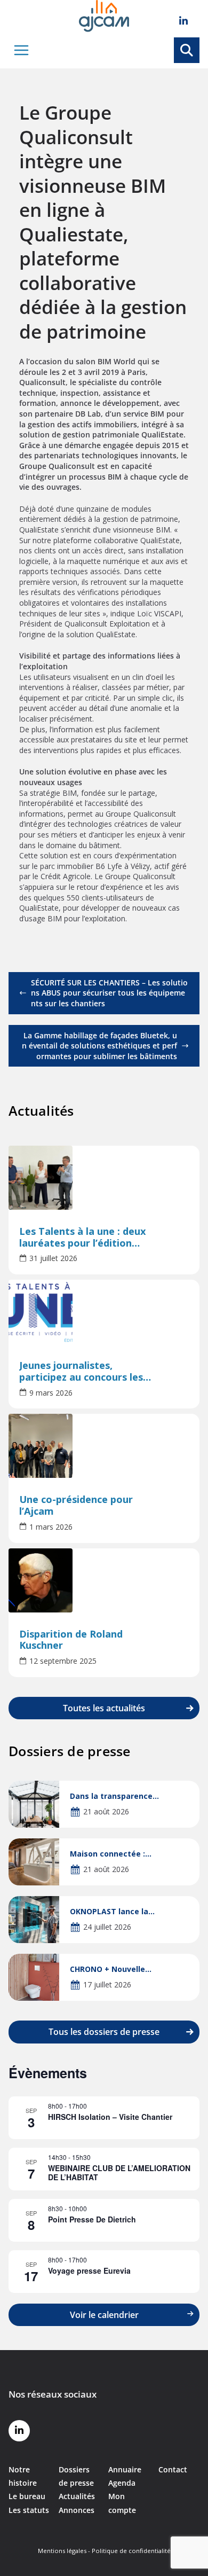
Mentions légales (62, 2551)
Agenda (122, 2483)
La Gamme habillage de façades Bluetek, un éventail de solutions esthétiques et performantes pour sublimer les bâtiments (99, 1046)
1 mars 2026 (51, 1527)
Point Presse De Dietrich (92, 2219)
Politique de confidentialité (131, 2551)
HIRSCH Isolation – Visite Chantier (110, 2117)
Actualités (77, 2496)
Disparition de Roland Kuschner (71, 1640)
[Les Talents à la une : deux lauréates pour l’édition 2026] (104, 1178)
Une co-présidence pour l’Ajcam (76, 1506)
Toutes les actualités (104, 1708)
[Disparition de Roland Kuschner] (104, 1580)
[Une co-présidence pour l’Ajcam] (104, 1446)
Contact (173, 2469)
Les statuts (29, 2510)
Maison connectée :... (111, 1854)
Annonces (77, 2510)
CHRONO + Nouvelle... (111, 1969)
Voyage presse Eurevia (89, 2270)
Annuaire (125, 2469)
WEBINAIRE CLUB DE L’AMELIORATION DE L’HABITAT (119, 2172)
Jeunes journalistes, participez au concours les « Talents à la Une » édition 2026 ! (85, 1372)
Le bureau (27, 2496)
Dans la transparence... (114, 1796)
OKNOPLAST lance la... (112, 1911)
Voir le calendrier (104, 2315)
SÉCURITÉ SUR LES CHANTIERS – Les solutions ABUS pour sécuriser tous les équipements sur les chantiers (109, 993)
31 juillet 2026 (53, 1258)
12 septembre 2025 (63, 1661)
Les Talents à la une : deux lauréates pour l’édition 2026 (83, 1238)
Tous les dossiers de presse (104, 2032)
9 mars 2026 (51, 1393)
